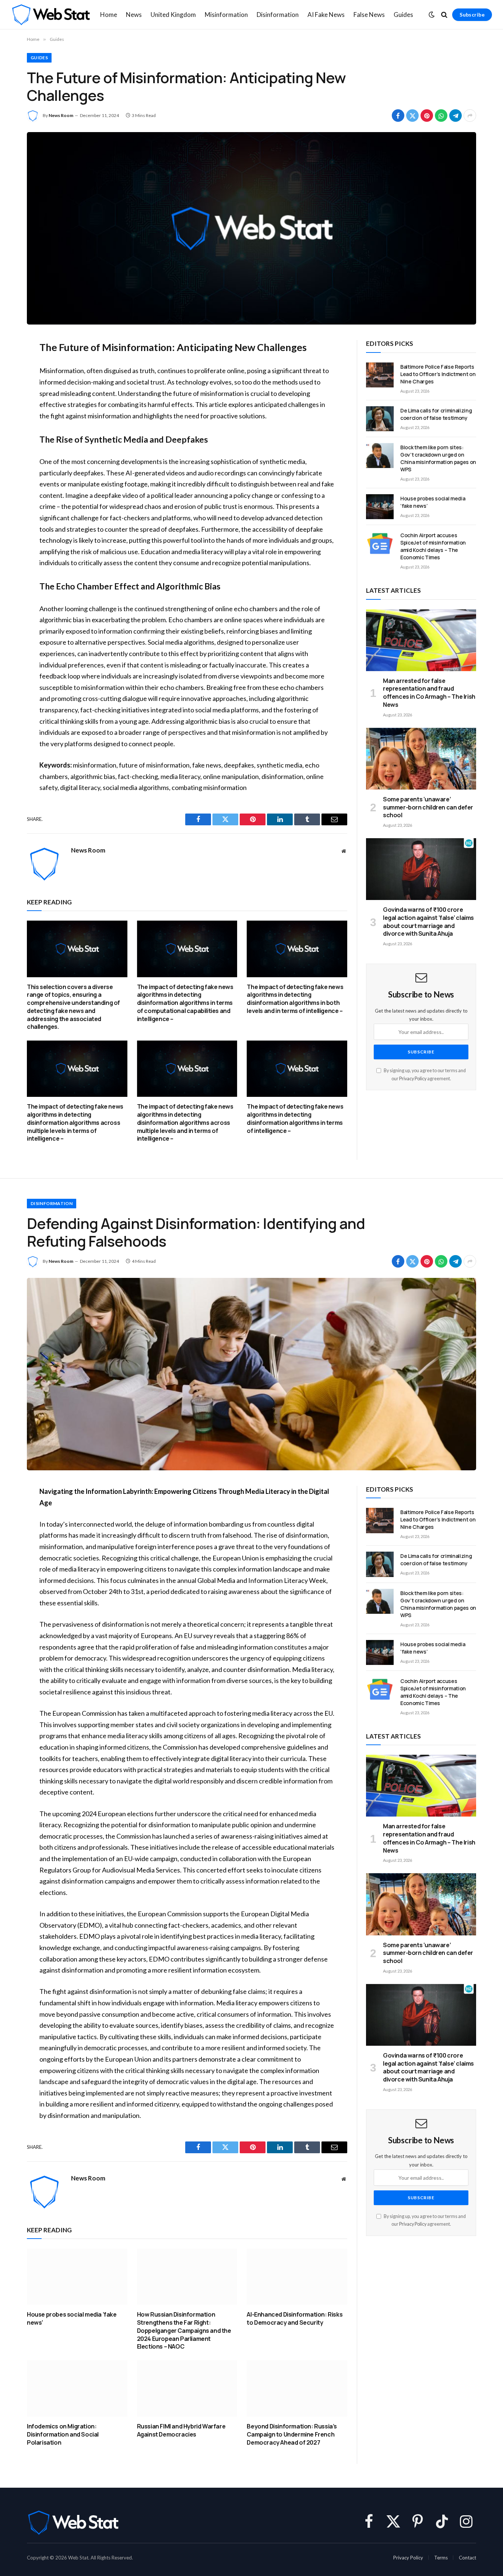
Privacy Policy (413, 1079)
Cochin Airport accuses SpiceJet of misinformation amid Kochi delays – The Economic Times (433, 546)
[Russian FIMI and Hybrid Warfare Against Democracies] (187, 2389)
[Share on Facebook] (398, 116)
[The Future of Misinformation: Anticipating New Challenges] (251, 228)
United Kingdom (173, 15)
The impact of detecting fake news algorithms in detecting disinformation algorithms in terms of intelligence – (295, 1119)
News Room (61, 115)
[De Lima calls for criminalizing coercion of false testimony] (380, 419)
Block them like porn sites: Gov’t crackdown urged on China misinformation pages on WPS (438, 458)
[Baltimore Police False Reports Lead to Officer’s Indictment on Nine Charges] (380, 375)
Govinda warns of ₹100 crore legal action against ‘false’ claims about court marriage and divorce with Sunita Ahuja (428, 922)
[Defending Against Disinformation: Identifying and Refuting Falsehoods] (251, 1374)
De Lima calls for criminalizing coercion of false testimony (436, 414)
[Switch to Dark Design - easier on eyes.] (432, 15)
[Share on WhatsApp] (441, 116)
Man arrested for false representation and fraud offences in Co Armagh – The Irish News (429, 693)
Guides (403, 15)
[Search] (444, 15)
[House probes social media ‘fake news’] (380, 507)
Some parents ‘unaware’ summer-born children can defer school (428, 807)
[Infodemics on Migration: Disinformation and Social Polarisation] (77, 2389)
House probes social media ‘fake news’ (433, 502)
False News (369, 15)
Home (109, 15)
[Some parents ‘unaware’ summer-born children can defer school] (421, 759)
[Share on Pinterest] (427, 116)
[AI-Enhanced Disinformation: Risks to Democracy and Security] (297, 2277)
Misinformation (226, 15)
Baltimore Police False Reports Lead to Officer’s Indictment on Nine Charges (438, 374)
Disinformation (278, 15)
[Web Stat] (51, 15)
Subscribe (472, 15)
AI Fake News (326, 15)
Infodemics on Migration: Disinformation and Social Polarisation (63, 2435)
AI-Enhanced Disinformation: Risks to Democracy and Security (295, 2319)
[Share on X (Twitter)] (412, 116)
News (134, 15)
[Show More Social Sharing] (470, 116)
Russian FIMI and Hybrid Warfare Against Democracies (181, 2430)
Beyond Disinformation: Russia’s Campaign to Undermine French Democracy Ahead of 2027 (292, 2435)
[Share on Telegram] (455, 116)
